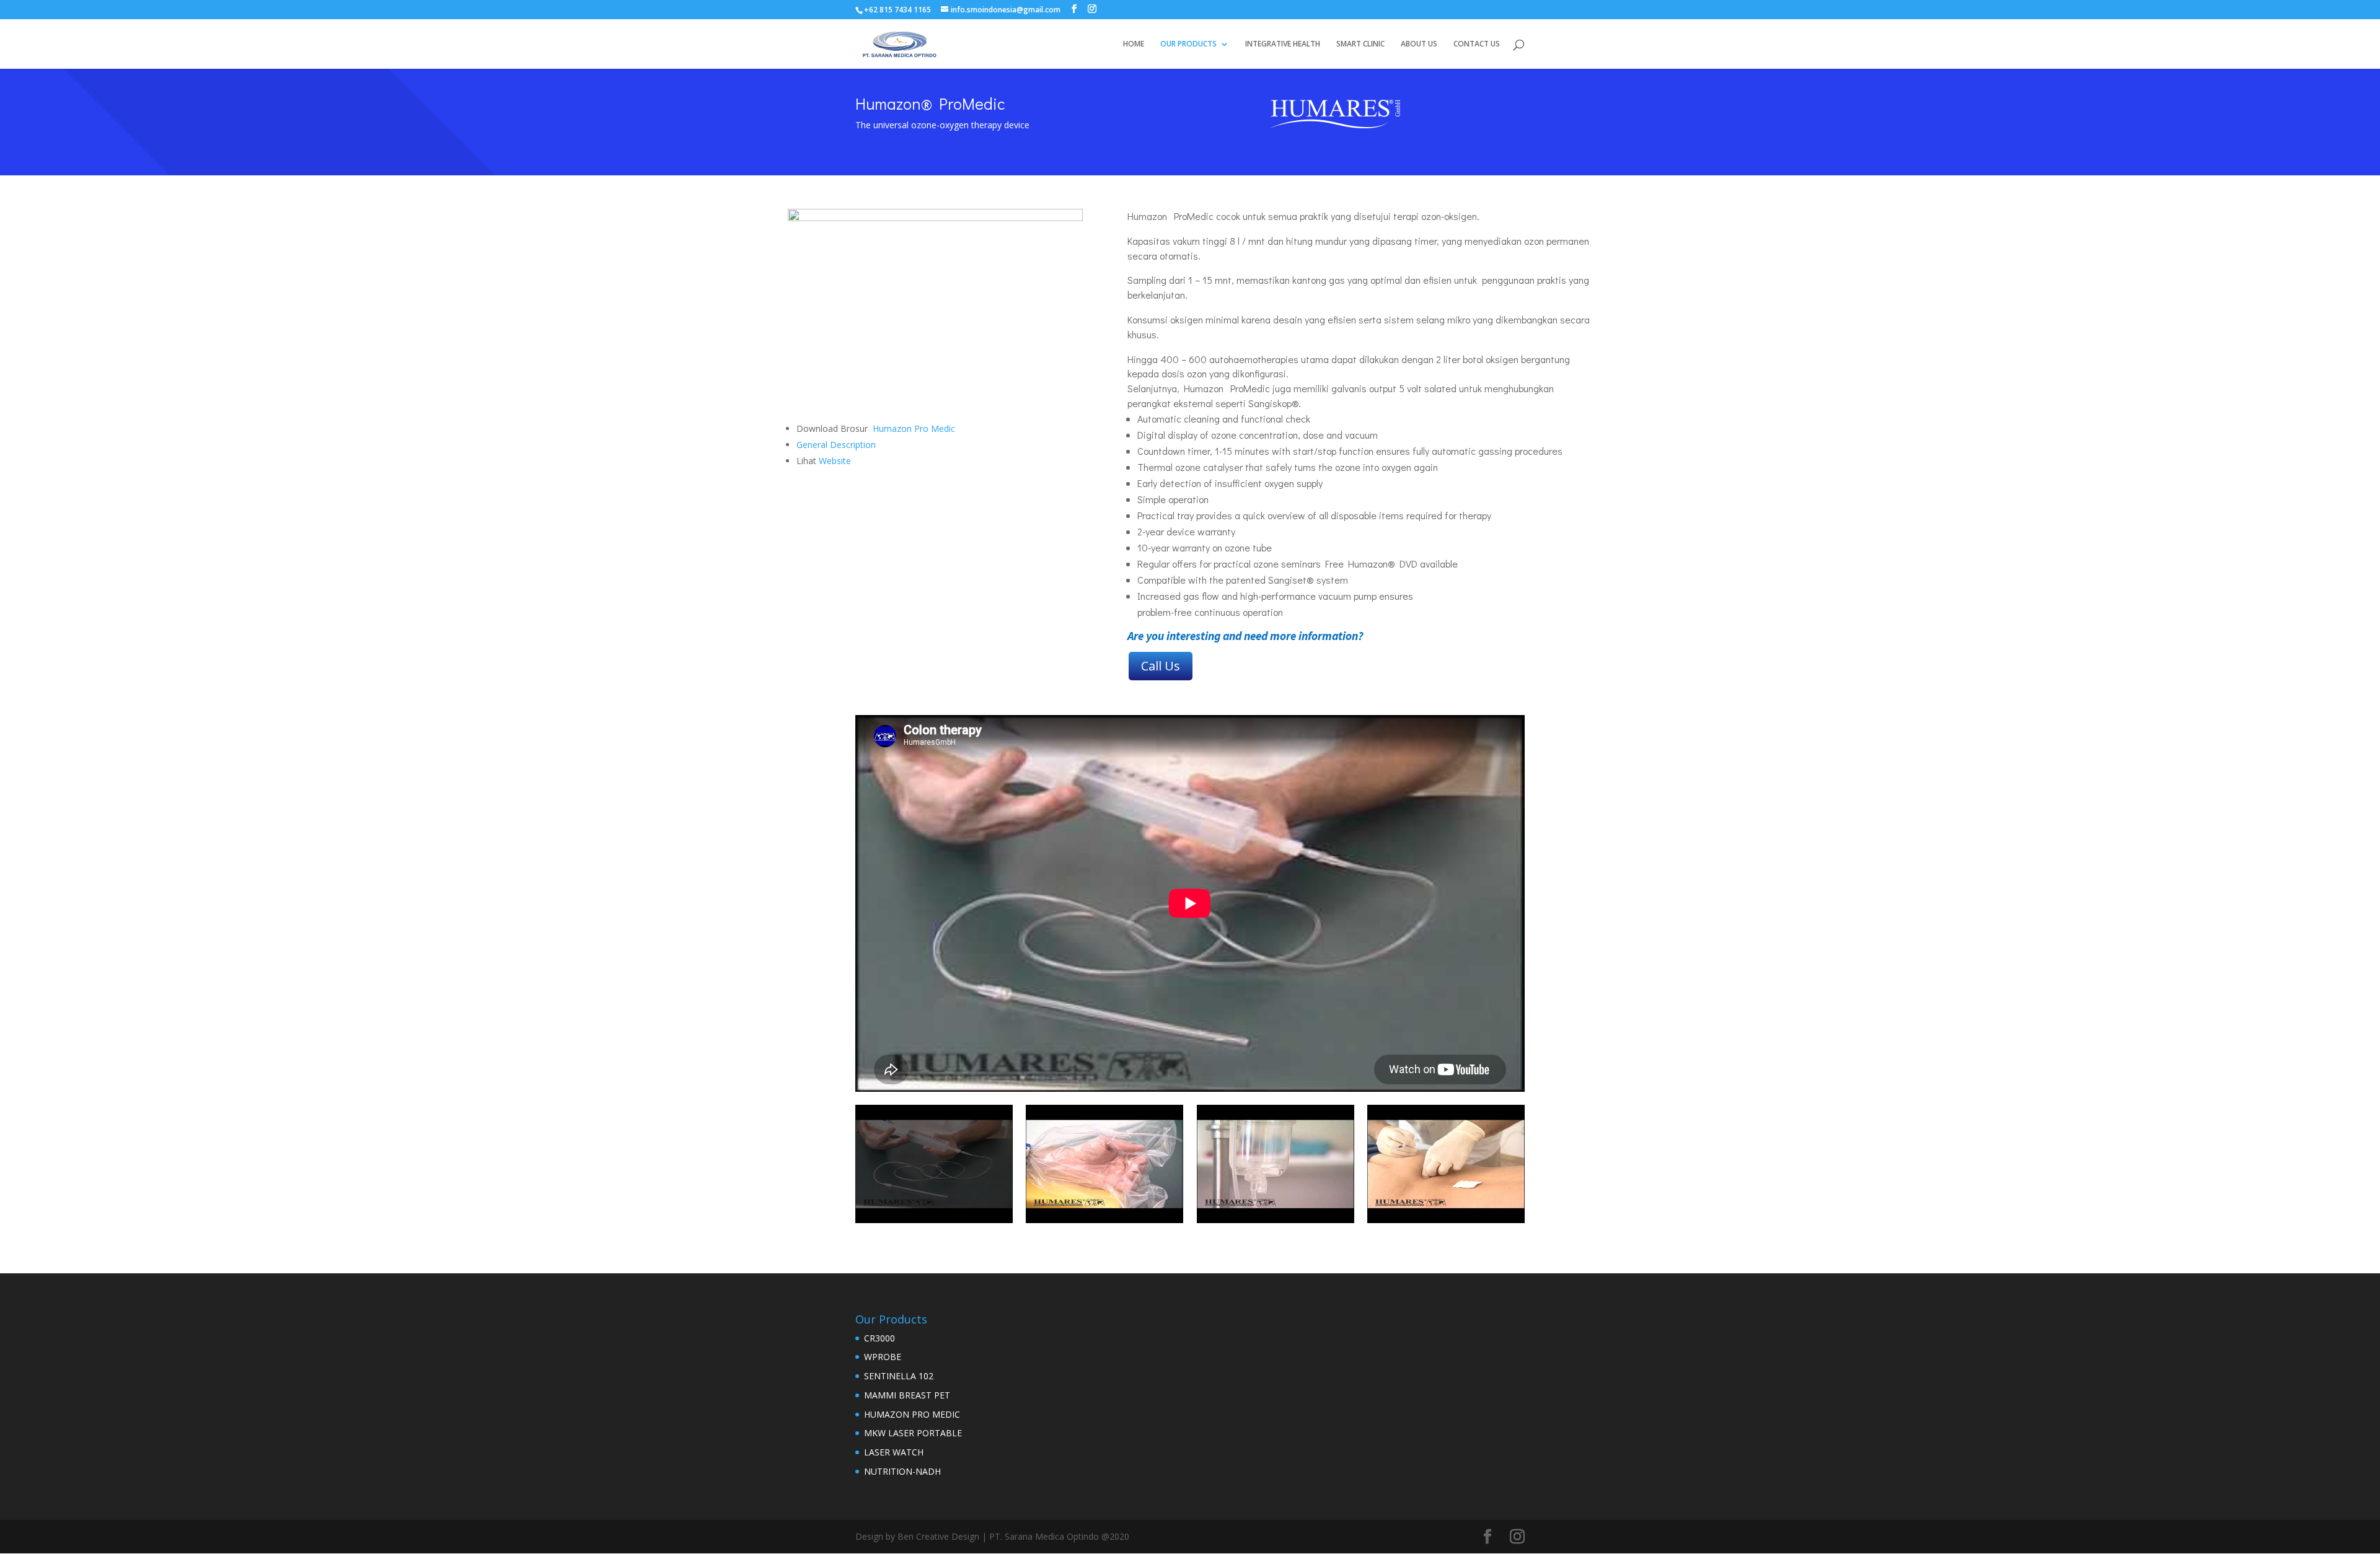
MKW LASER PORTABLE (913, 1433)
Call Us (1161, 666)
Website (836, 461)
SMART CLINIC (1360, 44)
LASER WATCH (894, 1452)
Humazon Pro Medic (914, 428)
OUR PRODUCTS (1188, 44)
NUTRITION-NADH (902, 1471)
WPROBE (883, 1357)
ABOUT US (1419, 44)
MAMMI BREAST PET (907, 1395)
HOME (1134, 44)
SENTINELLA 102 (899, 1376)
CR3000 (879, 1338)
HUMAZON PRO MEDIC (912, 1414)
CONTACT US (1477, 44)
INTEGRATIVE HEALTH (1283, 44)
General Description (836, 445)
